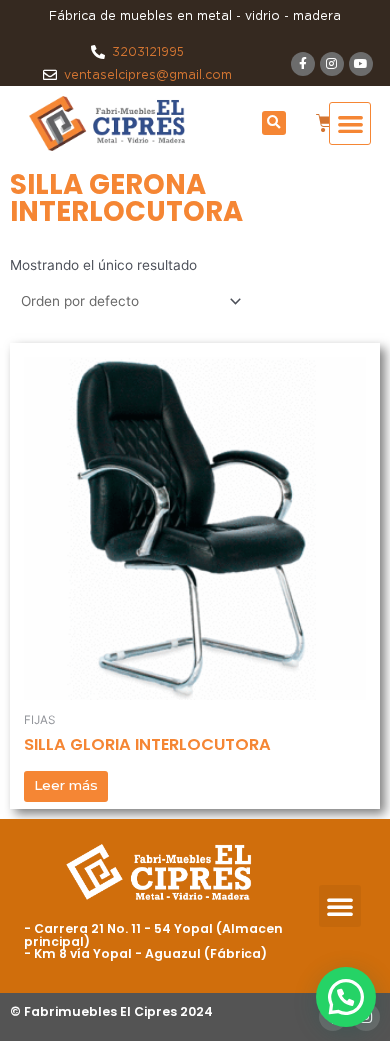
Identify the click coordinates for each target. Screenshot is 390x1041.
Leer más (66, 785)
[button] (274, 123)
